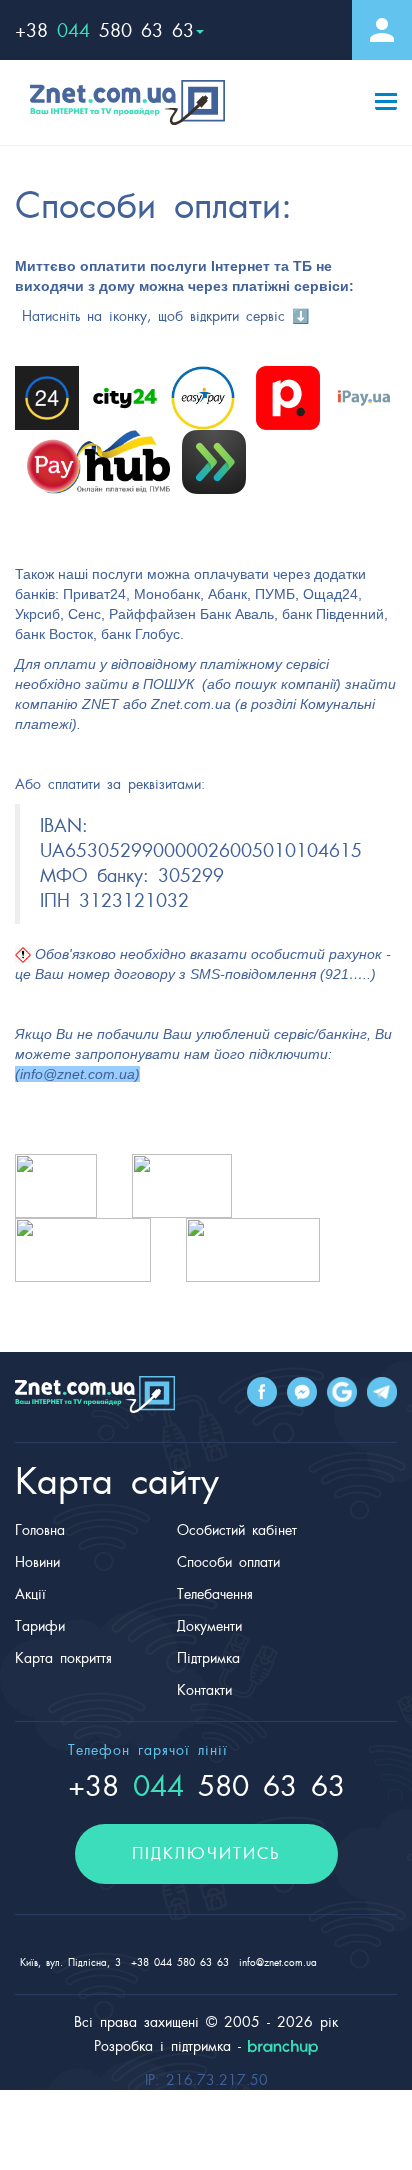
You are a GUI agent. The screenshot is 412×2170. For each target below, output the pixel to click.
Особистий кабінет (237, 1530)
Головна (40, 1530)
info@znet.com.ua (77, 1074)
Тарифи (40, 1626)
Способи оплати (228, 1562)
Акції (30, 1594)
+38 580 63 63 (104, 30)
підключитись (206, 1853)
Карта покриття (63, 1658)
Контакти (204, 1690)
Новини (37, 1562)
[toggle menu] (386, 95)
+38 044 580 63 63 (180, 1962)
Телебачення (215, 1594)
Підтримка (208, 1658)
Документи (209, 1626)
